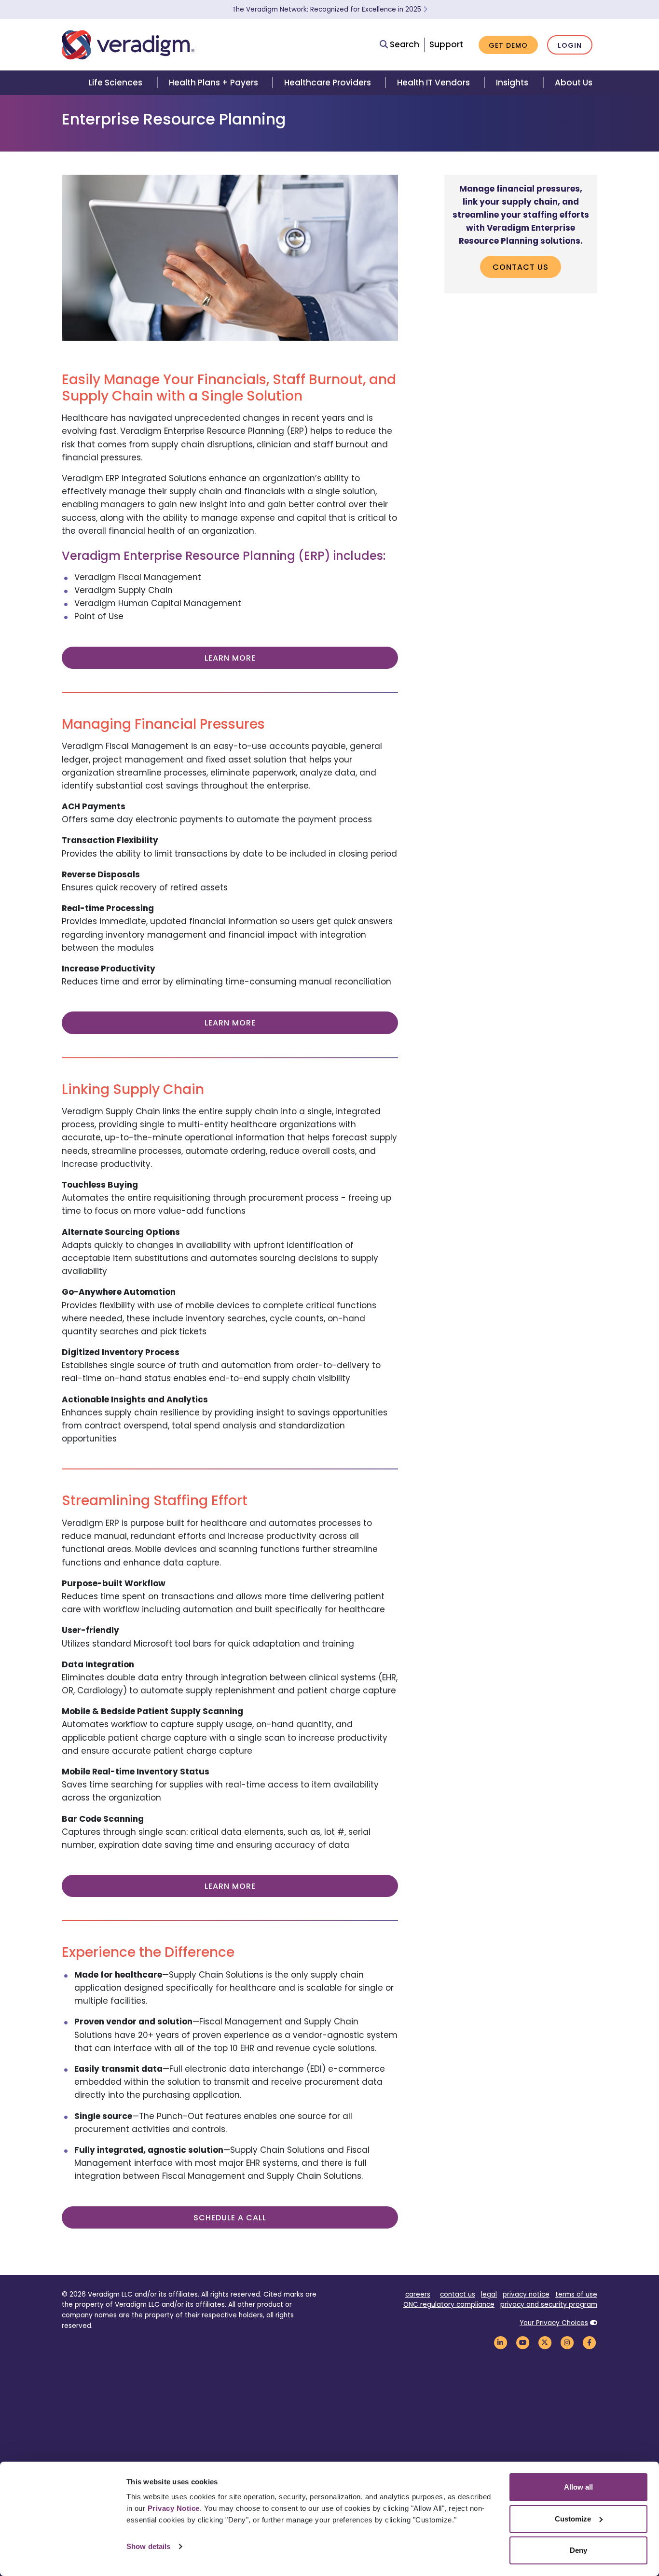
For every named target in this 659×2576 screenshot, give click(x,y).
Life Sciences (115, 83)
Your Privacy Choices (554, 2323)
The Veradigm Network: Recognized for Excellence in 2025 (328, 9)
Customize (573, 2519)
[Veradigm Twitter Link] (545, 2342)
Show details (148, 2546)
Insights (512, 83)
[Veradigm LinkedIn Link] (500, 2342)
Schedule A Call (230, 2218)
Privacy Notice (174, 2508)
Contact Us (521, 267)
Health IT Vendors (433, 83)
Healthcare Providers (328, 83)
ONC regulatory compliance (449, 2305)
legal (489, 2294)
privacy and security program (549, 2305)
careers (418, 2294)
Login (570, 45)
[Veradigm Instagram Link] (567, 2342)
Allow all (578, 2487)
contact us (458, 2294)
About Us (574, 83)
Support (446, 44)
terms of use (576, 2294)
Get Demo (508, 45)
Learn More (230, 658)
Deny (578, 2550)
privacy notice (526, 2294)
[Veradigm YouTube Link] (522, 2342)
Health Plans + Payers (213, 83)
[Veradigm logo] (128, 45)
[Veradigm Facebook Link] (589, 2342)
